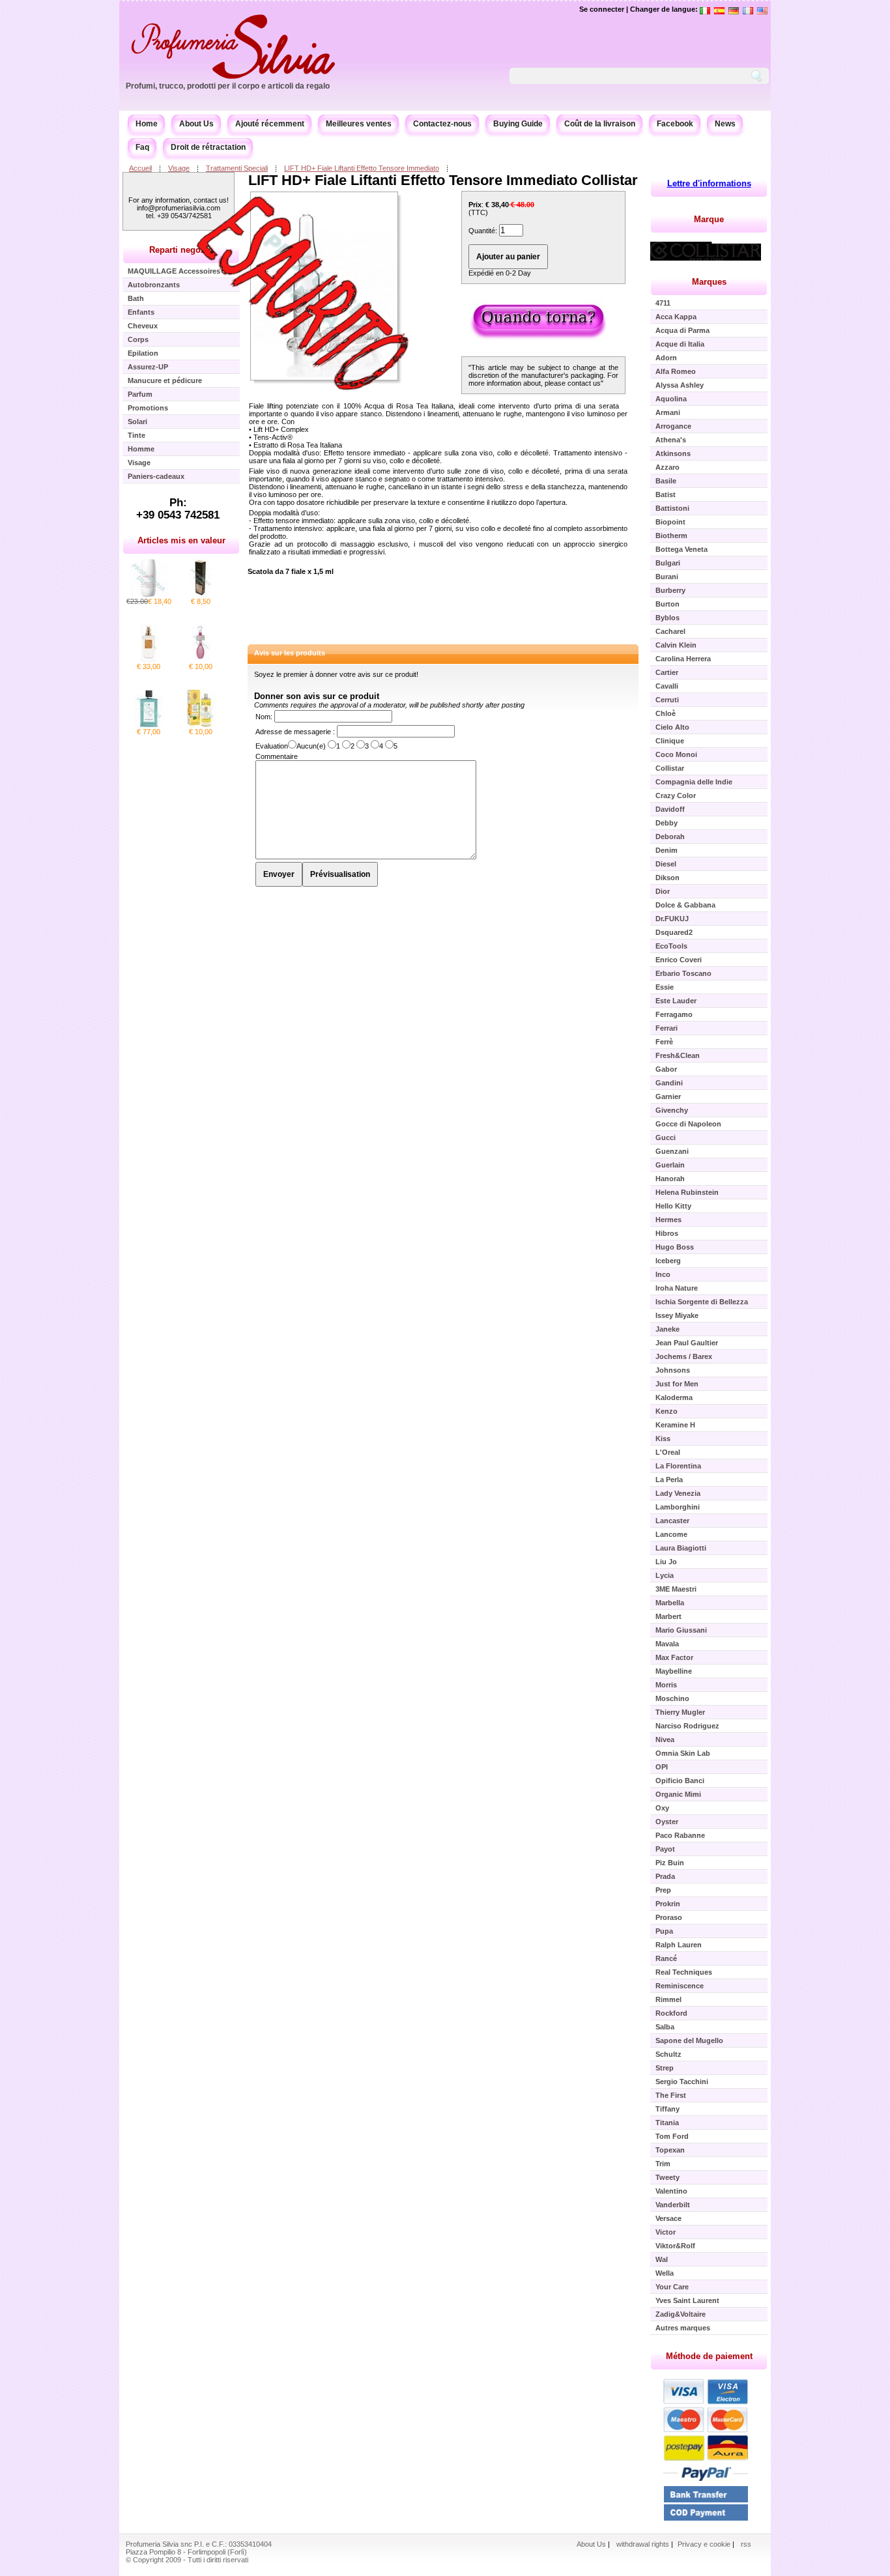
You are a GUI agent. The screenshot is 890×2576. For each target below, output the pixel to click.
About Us (196, 124)
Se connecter (602, 9)
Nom (263, 717)
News (725, 124)
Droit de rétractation (208, 147)
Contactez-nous (442, 124)
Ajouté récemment (270, 124)
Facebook (675, 124)
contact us (584, 383)
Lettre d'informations (709, 183)
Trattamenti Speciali (237, 168)
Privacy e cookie (705, 2544)
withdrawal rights (643, 2544)
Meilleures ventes (359, 124)
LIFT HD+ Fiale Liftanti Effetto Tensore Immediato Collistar (443, 180)
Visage (179, 168)
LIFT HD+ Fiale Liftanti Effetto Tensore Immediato (362, 168)
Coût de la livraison (600, 124)
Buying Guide (518, 124)
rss (746, 2544)
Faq (142, 147)
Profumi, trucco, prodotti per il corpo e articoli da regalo (228, 86)
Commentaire (277, 756)
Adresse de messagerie (294, 732)
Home (147, 124)
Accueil (140, 168)
